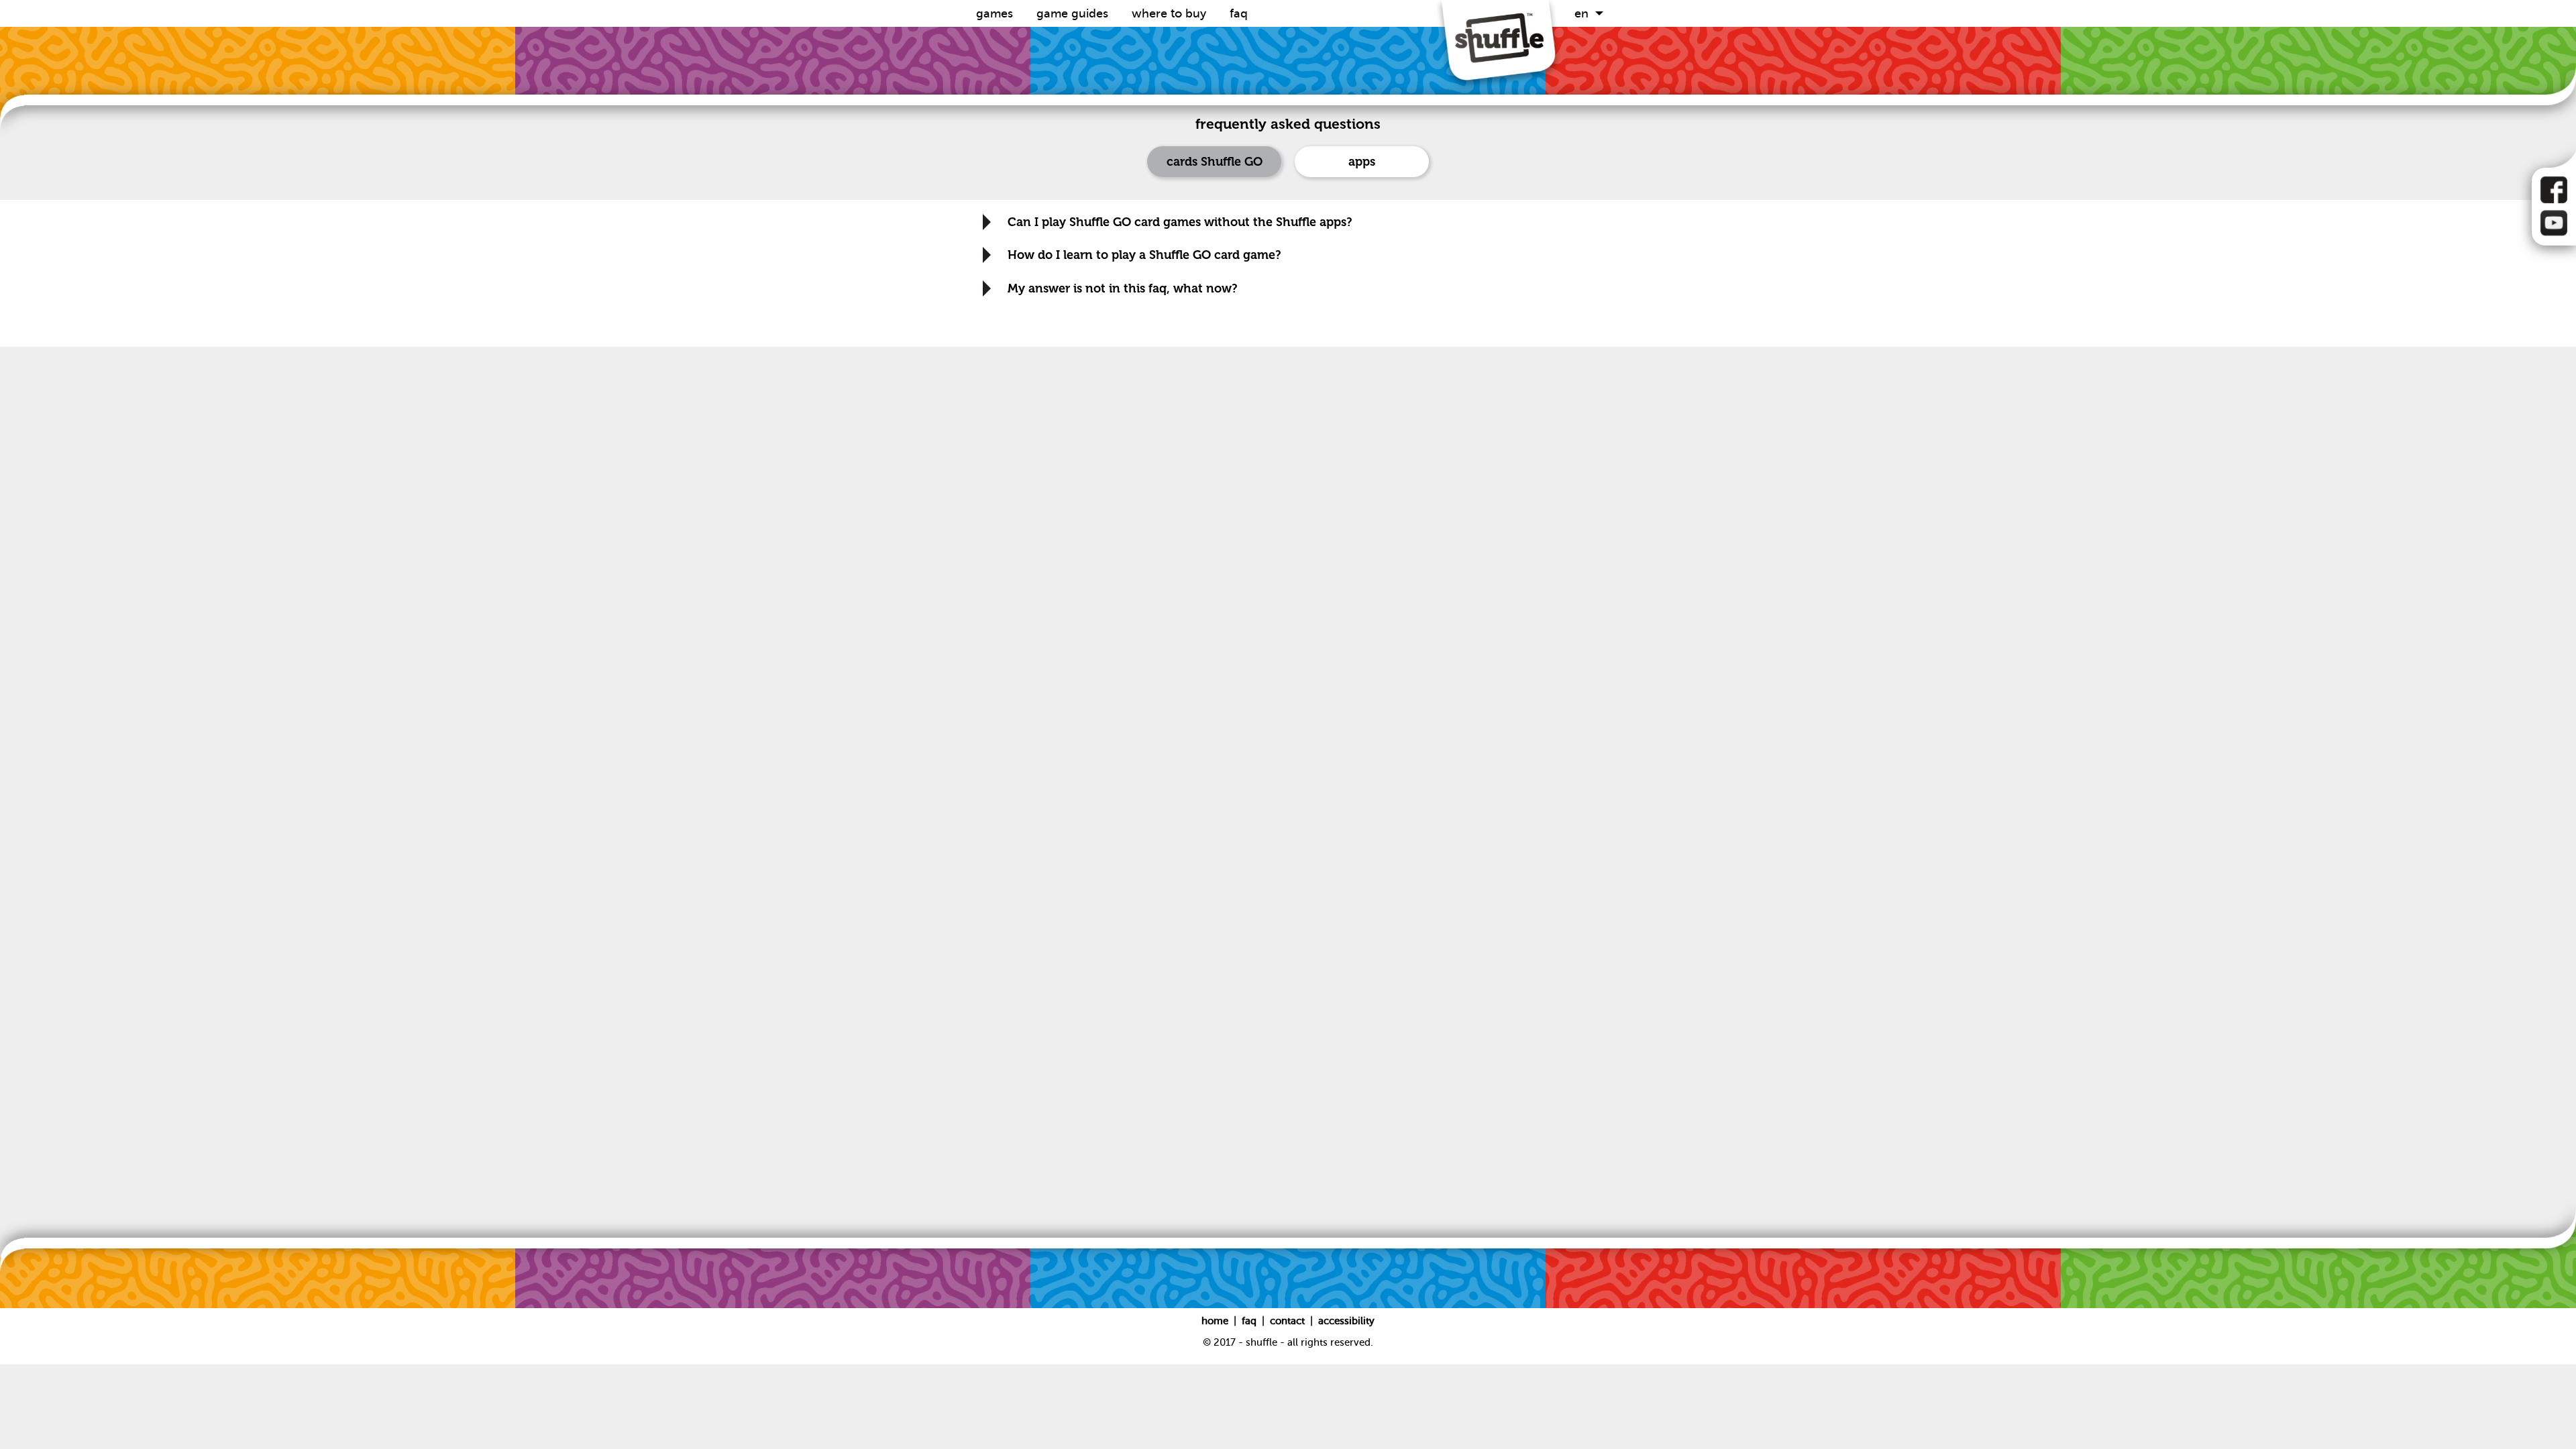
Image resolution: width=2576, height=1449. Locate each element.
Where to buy (1171, 13)
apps (1362, 162)
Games (996, 13)
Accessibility (1346, 1321)
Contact (1289, 1321)
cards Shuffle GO (1215, 162)
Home (1216, 1321)
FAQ (1239, 13)
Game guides (1074, 13)
